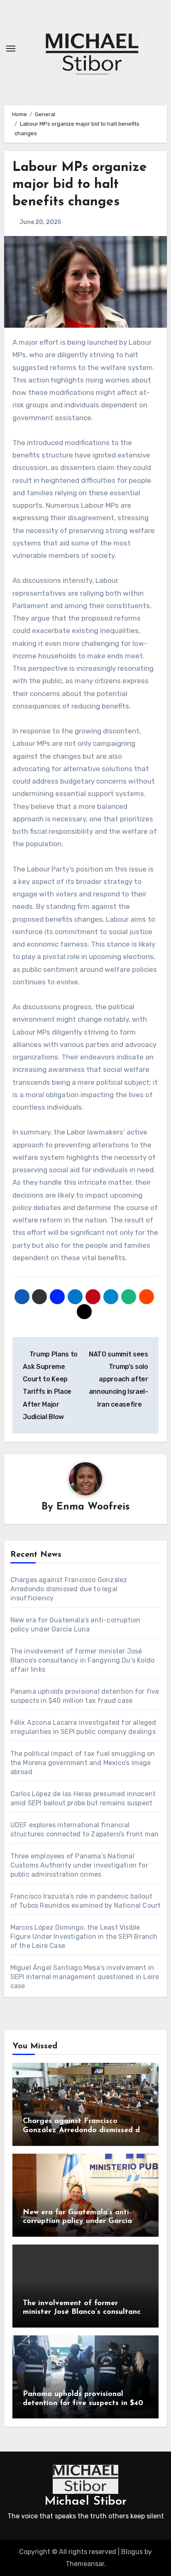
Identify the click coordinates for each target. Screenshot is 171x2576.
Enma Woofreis (93, 1507)
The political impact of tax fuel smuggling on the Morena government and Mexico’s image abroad (83, 1763)
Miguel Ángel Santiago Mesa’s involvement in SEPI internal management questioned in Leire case (85, 1977)
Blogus (132, 2552)
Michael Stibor (85, 2502)
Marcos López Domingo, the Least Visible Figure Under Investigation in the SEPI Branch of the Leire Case (84, 1937)
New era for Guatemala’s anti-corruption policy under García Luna (77, 2222)
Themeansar (85, 2564)
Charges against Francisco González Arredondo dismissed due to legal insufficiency (69, 1589)
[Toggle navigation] (11, 49)
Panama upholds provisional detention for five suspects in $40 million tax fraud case (83, 2403)
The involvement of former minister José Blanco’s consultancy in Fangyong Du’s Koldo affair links (83, 1660)
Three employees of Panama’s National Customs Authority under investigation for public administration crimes (79, 1865)
